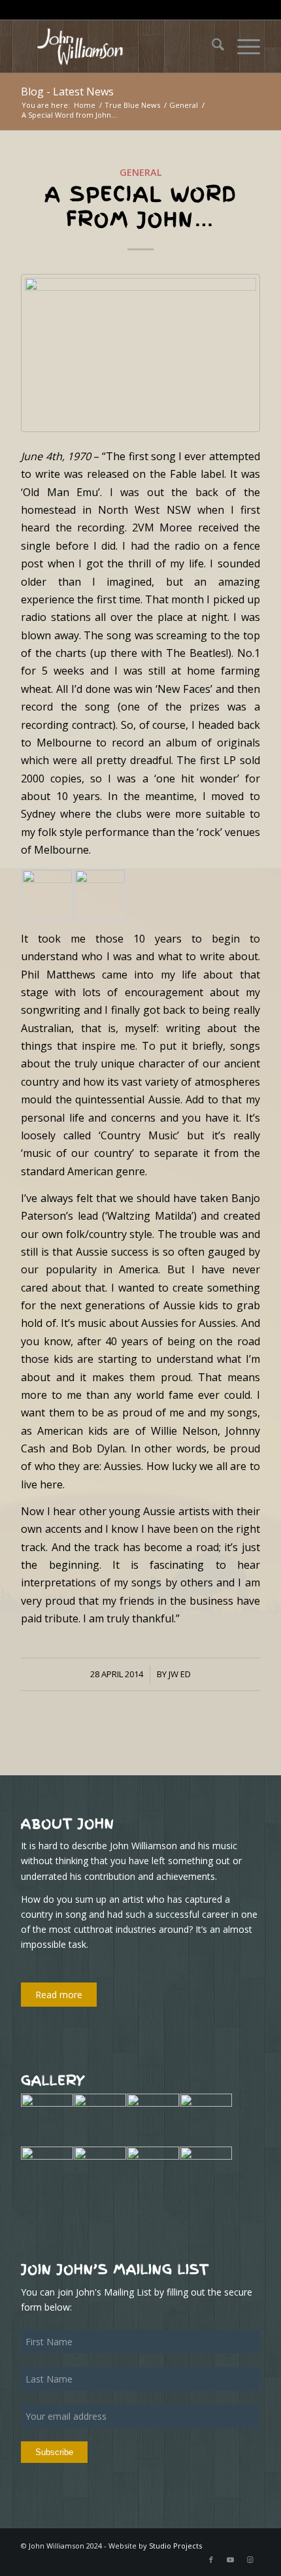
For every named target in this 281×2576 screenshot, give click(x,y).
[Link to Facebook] (211, 2560)
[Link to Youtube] (231, 2560)
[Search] (211, 46)
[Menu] (242, 46)
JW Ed (180, 1674)
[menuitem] (211, 46)
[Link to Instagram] (250, 2560)
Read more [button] (59, 1995)
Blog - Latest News (67, 92)
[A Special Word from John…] (140, 353)
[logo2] (116, 46)
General (141, 172)
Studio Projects (175, 2546)
